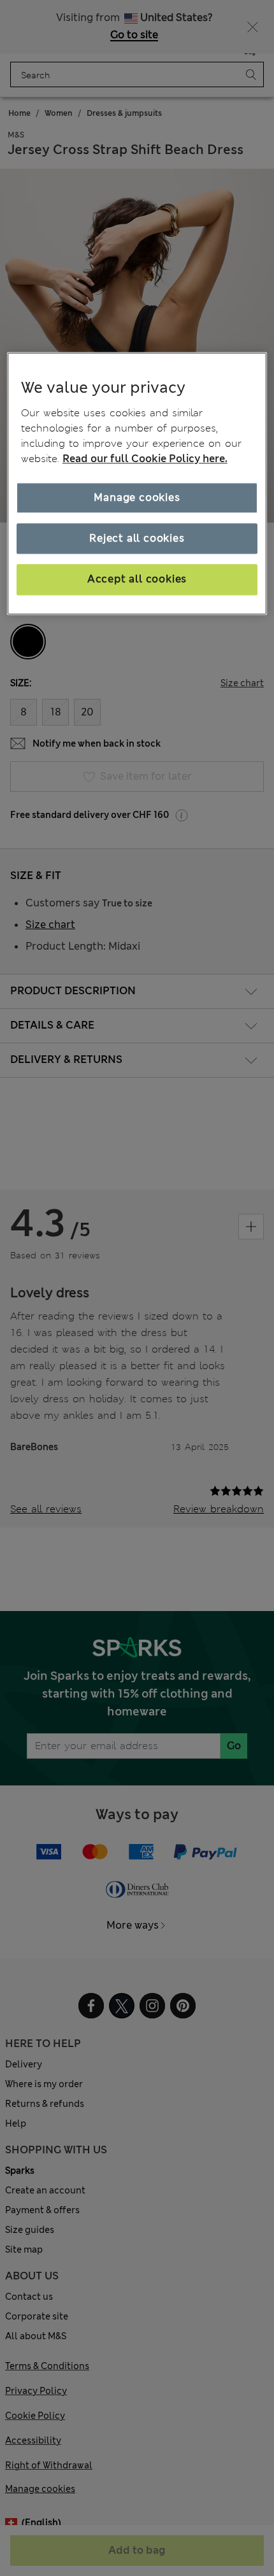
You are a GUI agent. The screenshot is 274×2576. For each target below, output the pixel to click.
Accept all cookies (137, 580)
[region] (137, 483)
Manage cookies (137, 497)
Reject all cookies (137, 538)
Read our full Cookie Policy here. (145, 459)
